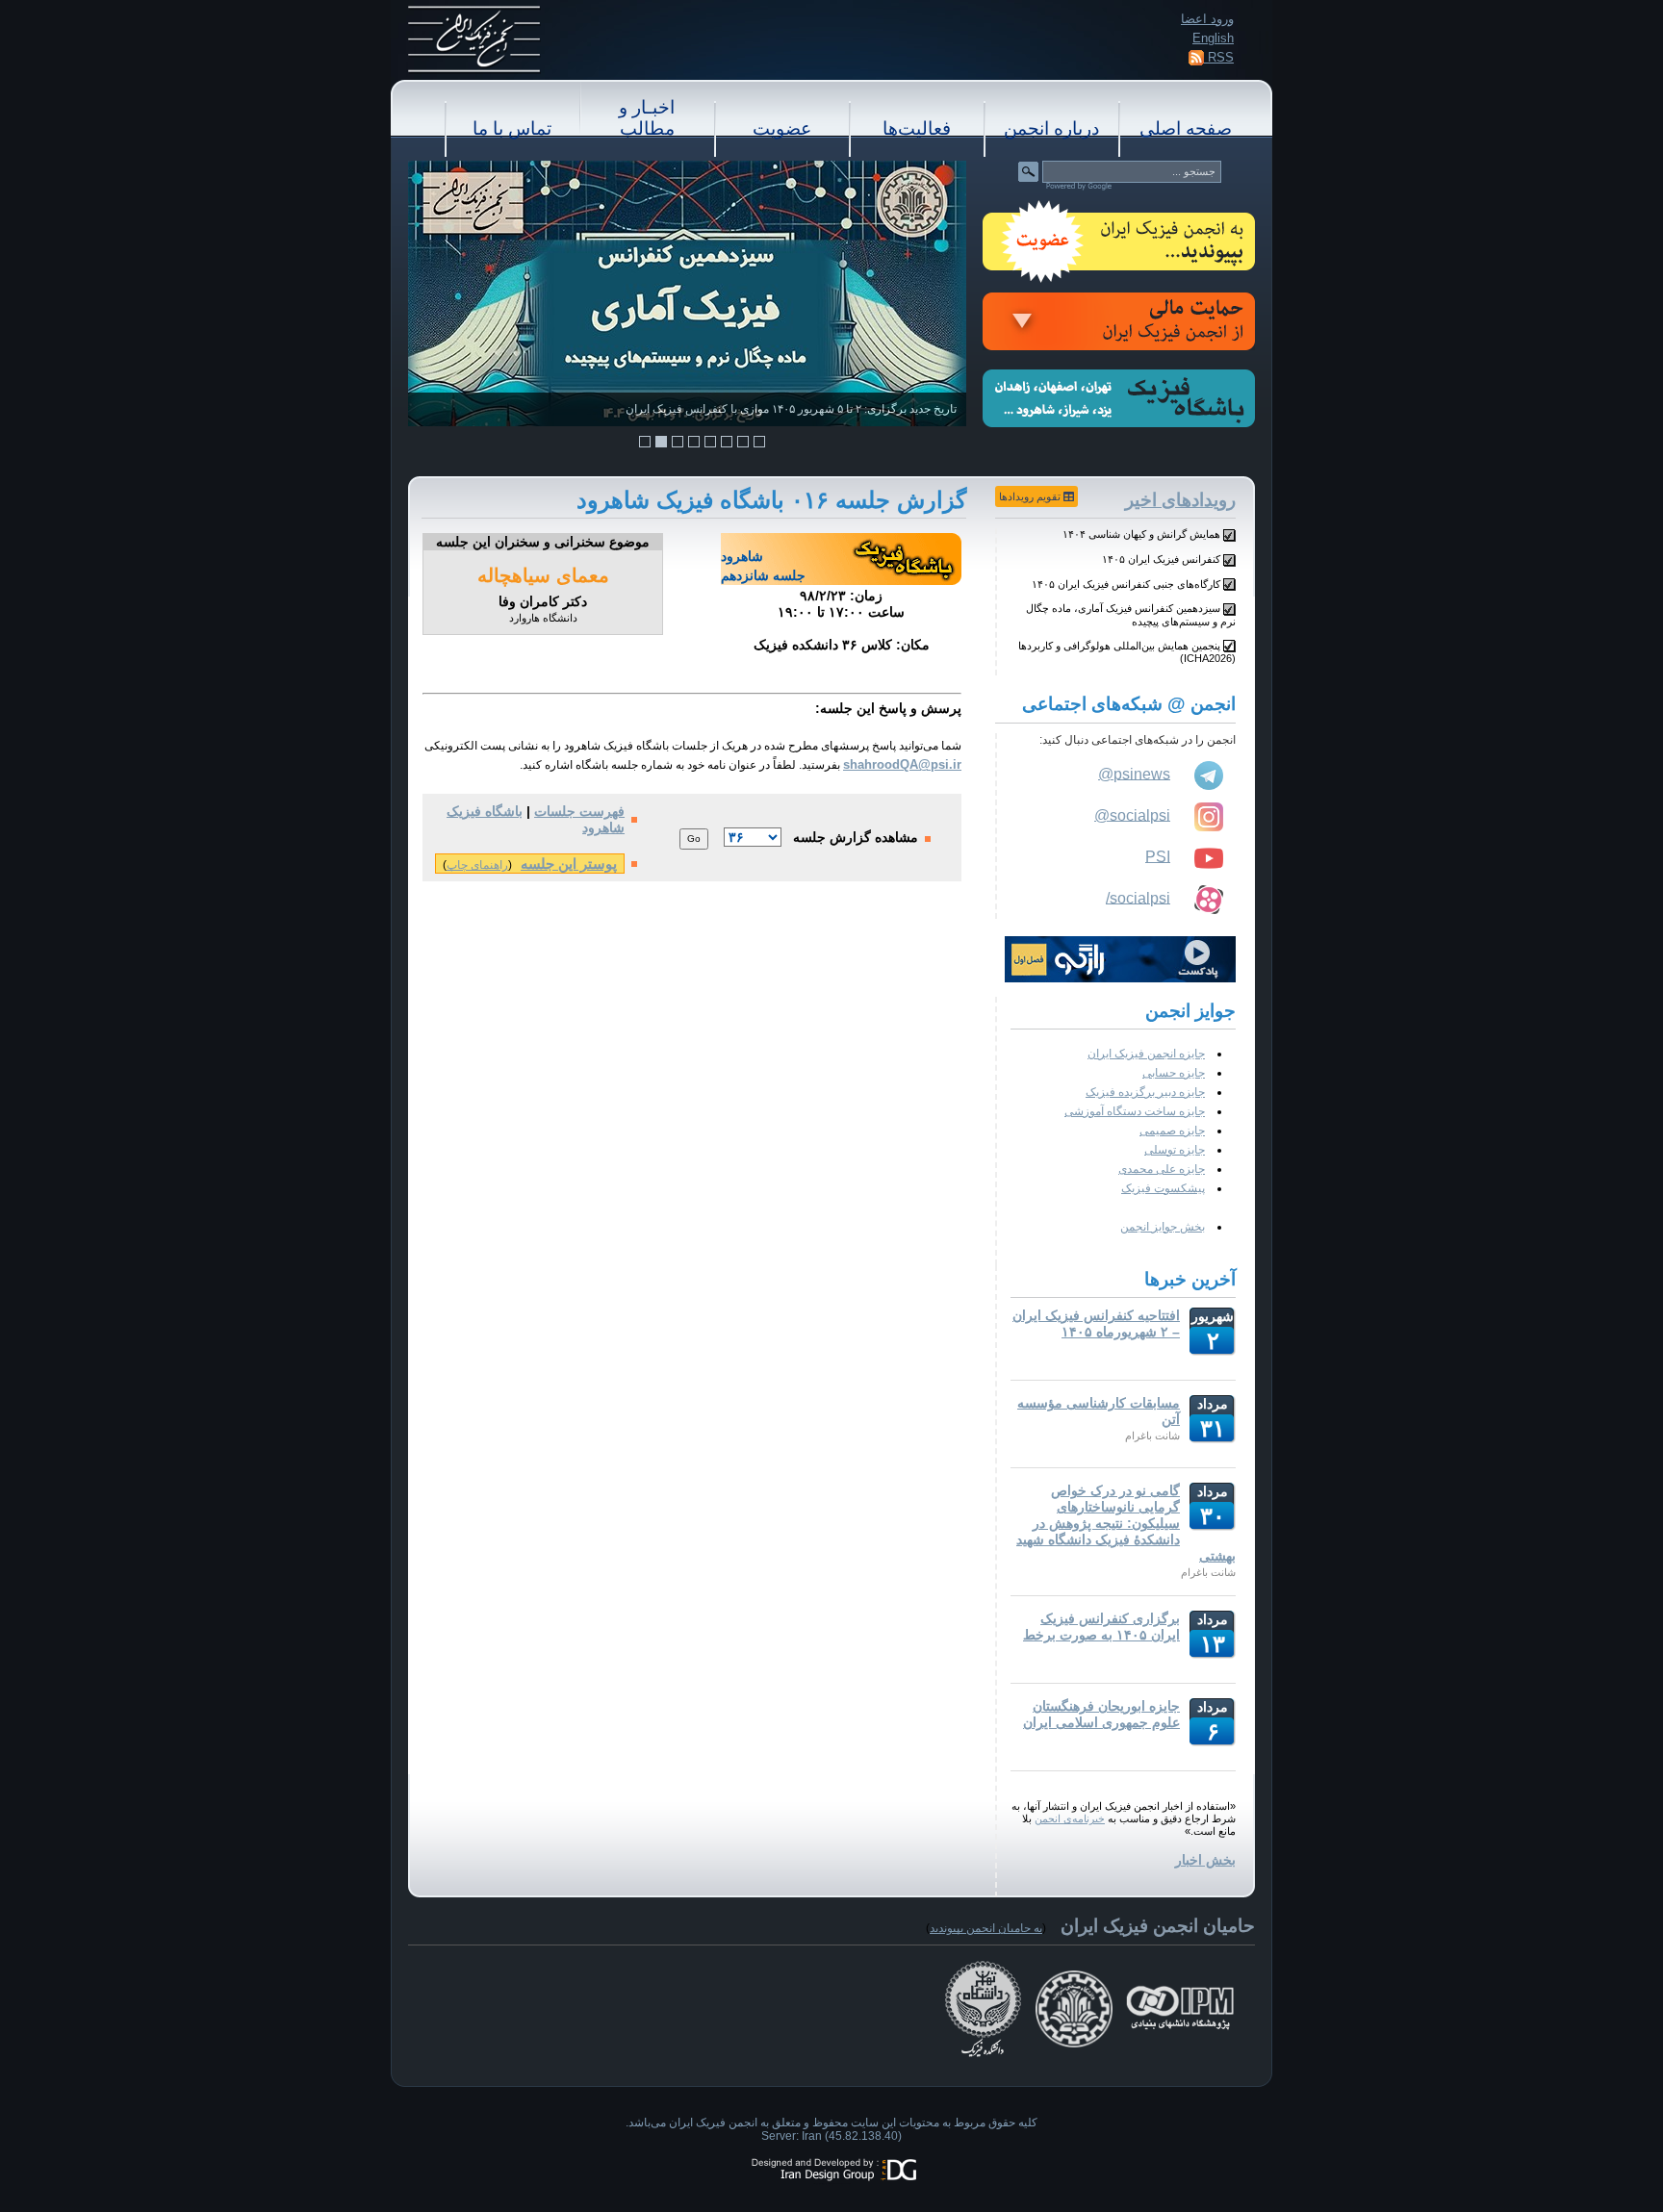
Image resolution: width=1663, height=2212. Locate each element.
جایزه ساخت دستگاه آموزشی (1135, 1111)
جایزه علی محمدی (1162, 1169)
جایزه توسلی (1175, 1150)
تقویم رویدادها (1031, 496)
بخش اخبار (1205, 1860)
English (1213, 38)
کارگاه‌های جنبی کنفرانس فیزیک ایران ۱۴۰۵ (1126, 584)
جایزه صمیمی (1172, 1131)
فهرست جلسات (579, 811)
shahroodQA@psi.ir (902, 764)
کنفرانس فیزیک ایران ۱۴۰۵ (1161, 559)
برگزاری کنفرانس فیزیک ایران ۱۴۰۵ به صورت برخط (1101, 1627)
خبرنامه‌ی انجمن (1070, 1818)
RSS (1219, 57)
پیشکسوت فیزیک (1163, 1188)
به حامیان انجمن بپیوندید (986, 1928)
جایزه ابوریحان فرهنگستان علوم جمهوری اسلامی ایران (1101, 1714)
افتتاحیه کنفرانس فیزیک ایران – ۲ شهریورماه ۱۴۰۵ (1096, 1323)
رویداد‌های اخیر (1180, 500)
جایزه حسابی (1174, 1073)
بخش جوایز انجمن (1163, 1227)
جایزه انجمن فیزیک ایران (1146, 1054)
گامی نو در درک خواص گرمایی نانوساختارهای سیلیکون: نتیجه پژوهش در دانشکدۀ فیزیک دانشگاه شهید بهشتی (1126, 1523)
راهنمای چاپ (477, 865)
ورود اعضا (1207, 19)
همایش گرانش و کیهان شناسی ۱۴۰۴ (1141, 534)
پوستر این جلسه (569, 864)
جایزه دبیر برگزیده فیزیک (1145, 1092)
